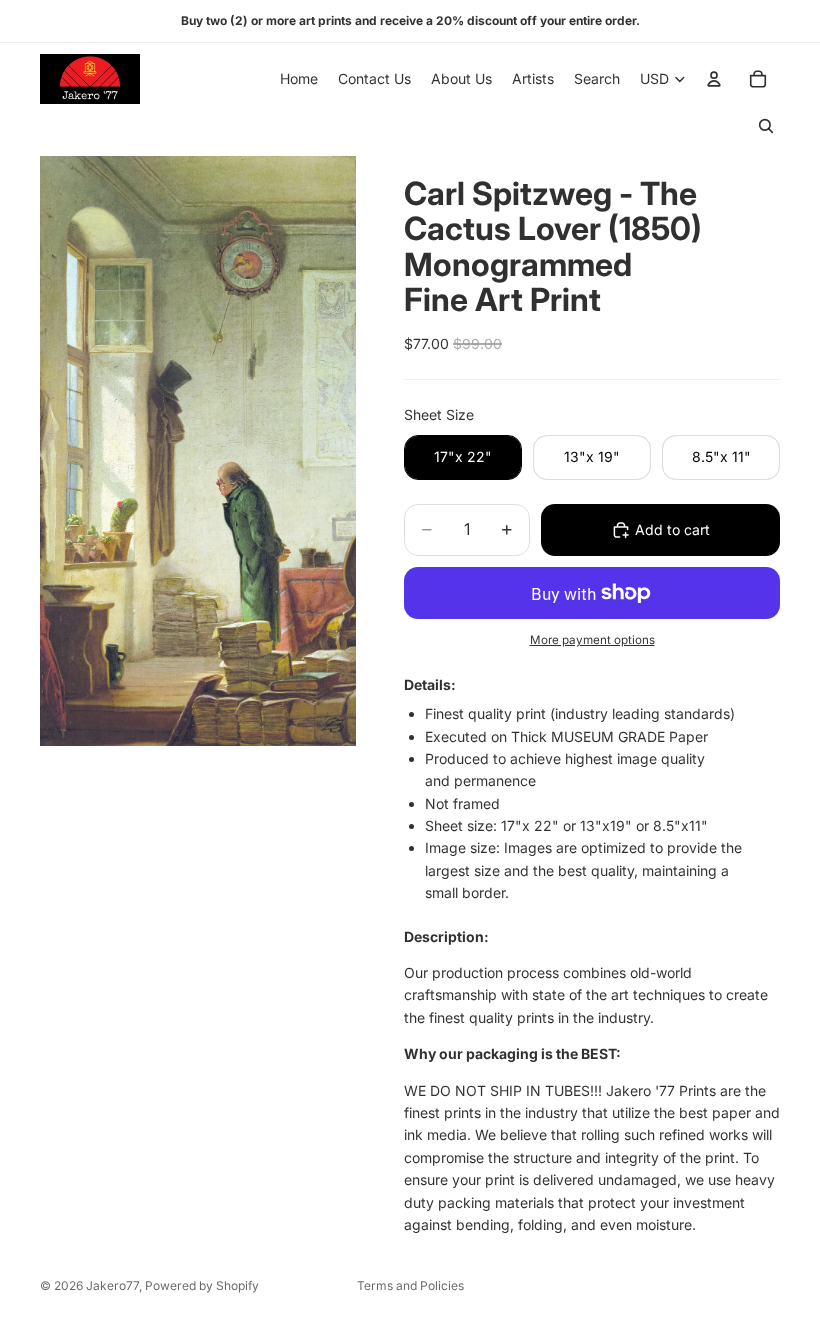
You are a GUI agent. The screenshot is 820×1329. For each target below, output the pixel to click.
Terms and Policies (410, 1285)
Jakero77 (112, 1285)
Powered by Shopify (202, 1285)
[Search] (766, 126)
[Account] (714, 79)
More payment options (592, 640)
